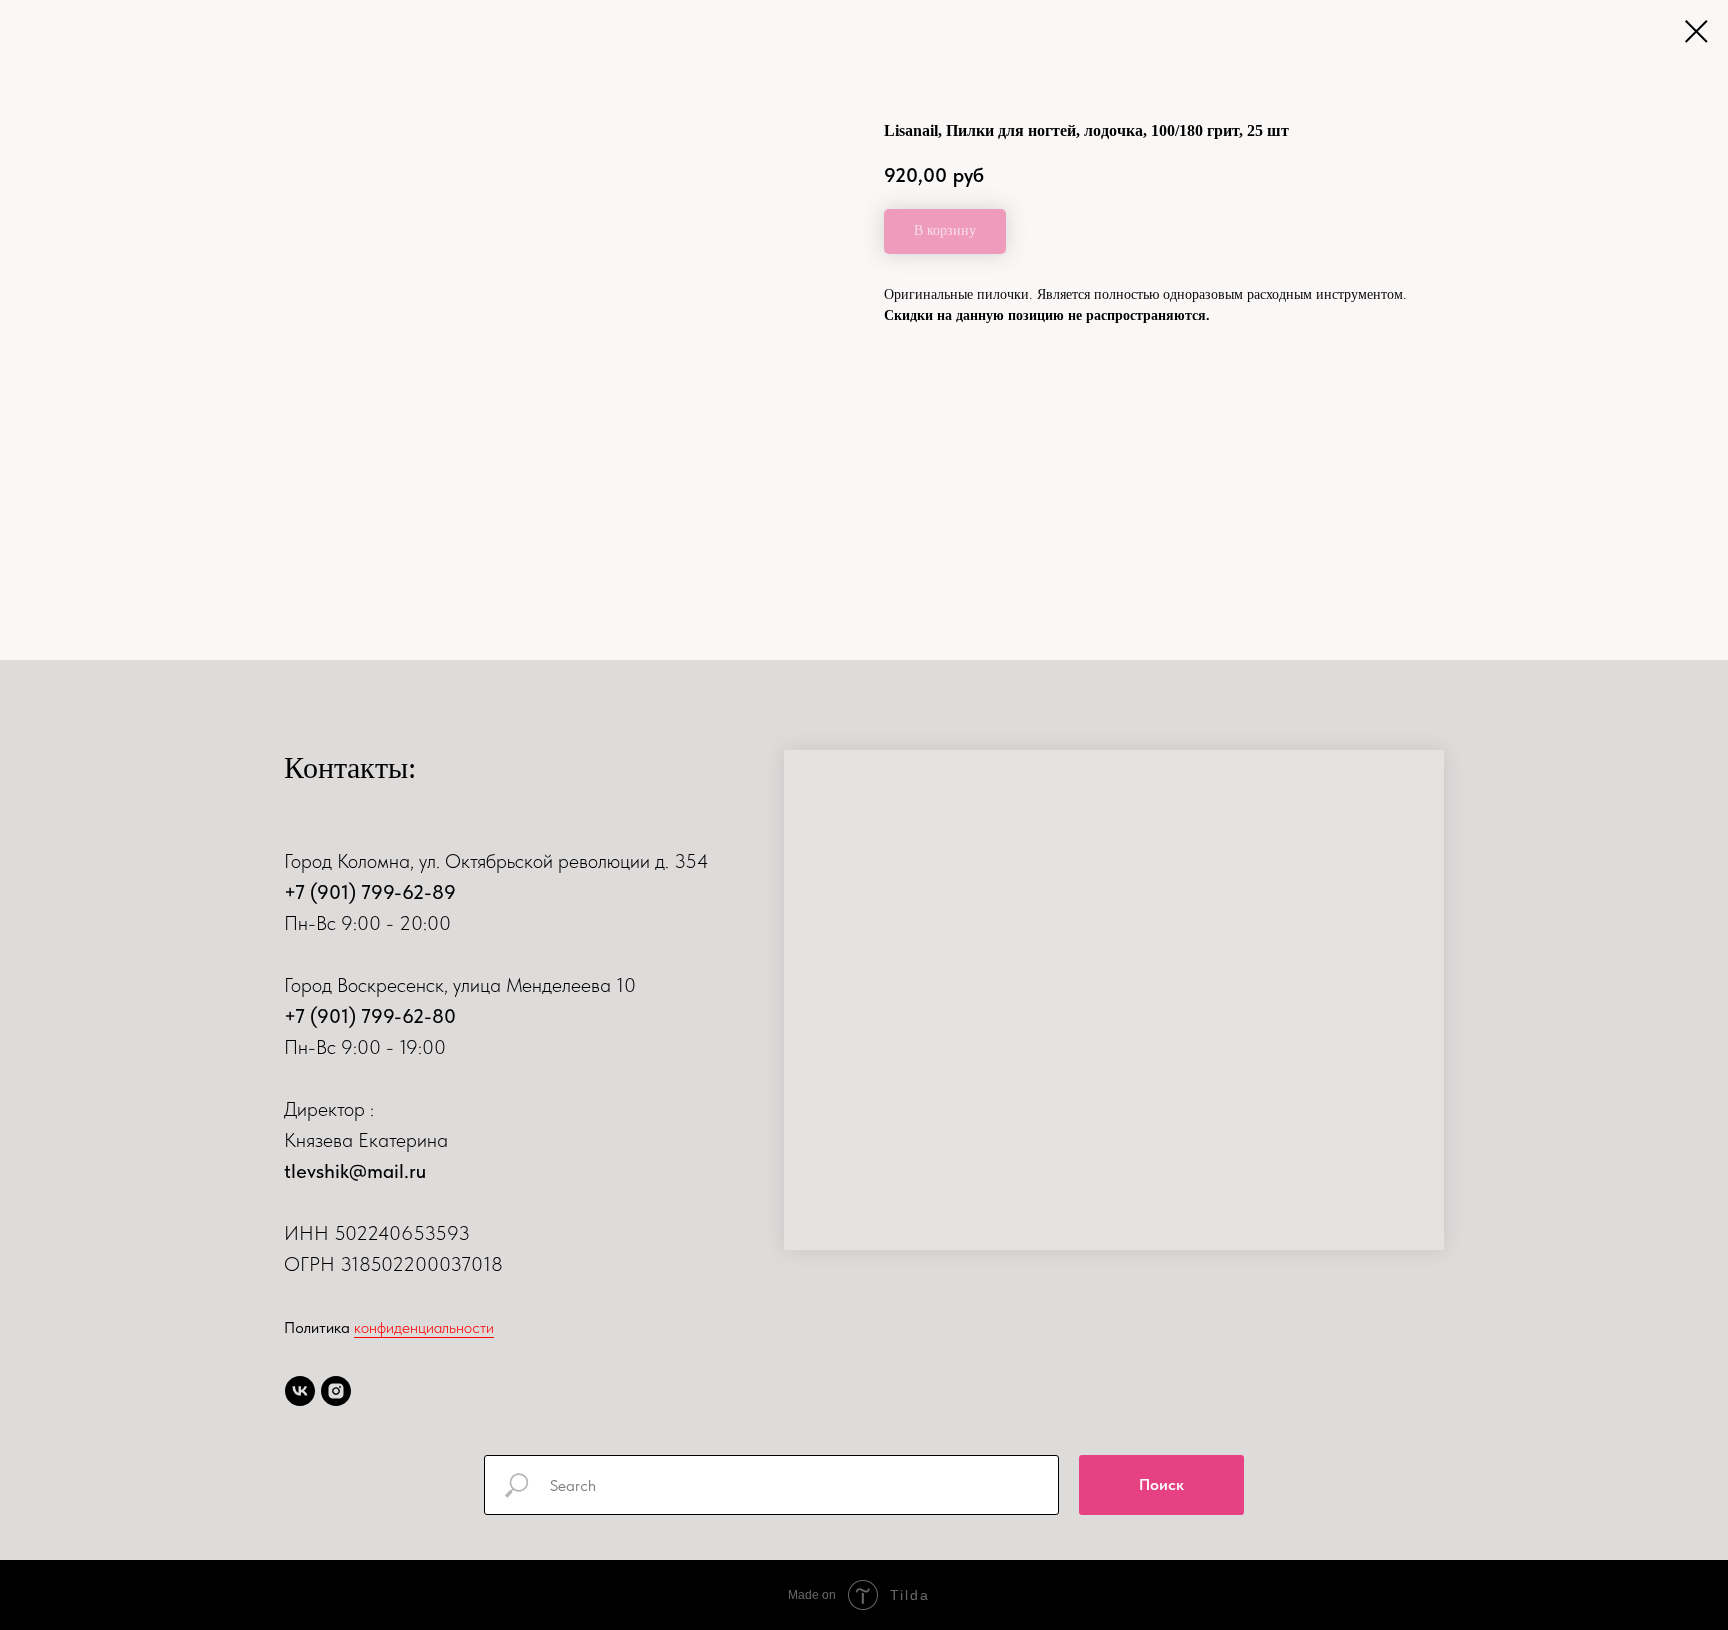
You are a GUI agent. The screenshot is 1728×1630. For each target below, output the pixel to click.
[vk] (300, 1391)
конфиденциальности (424, 1327)
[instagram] (336, 1391)
